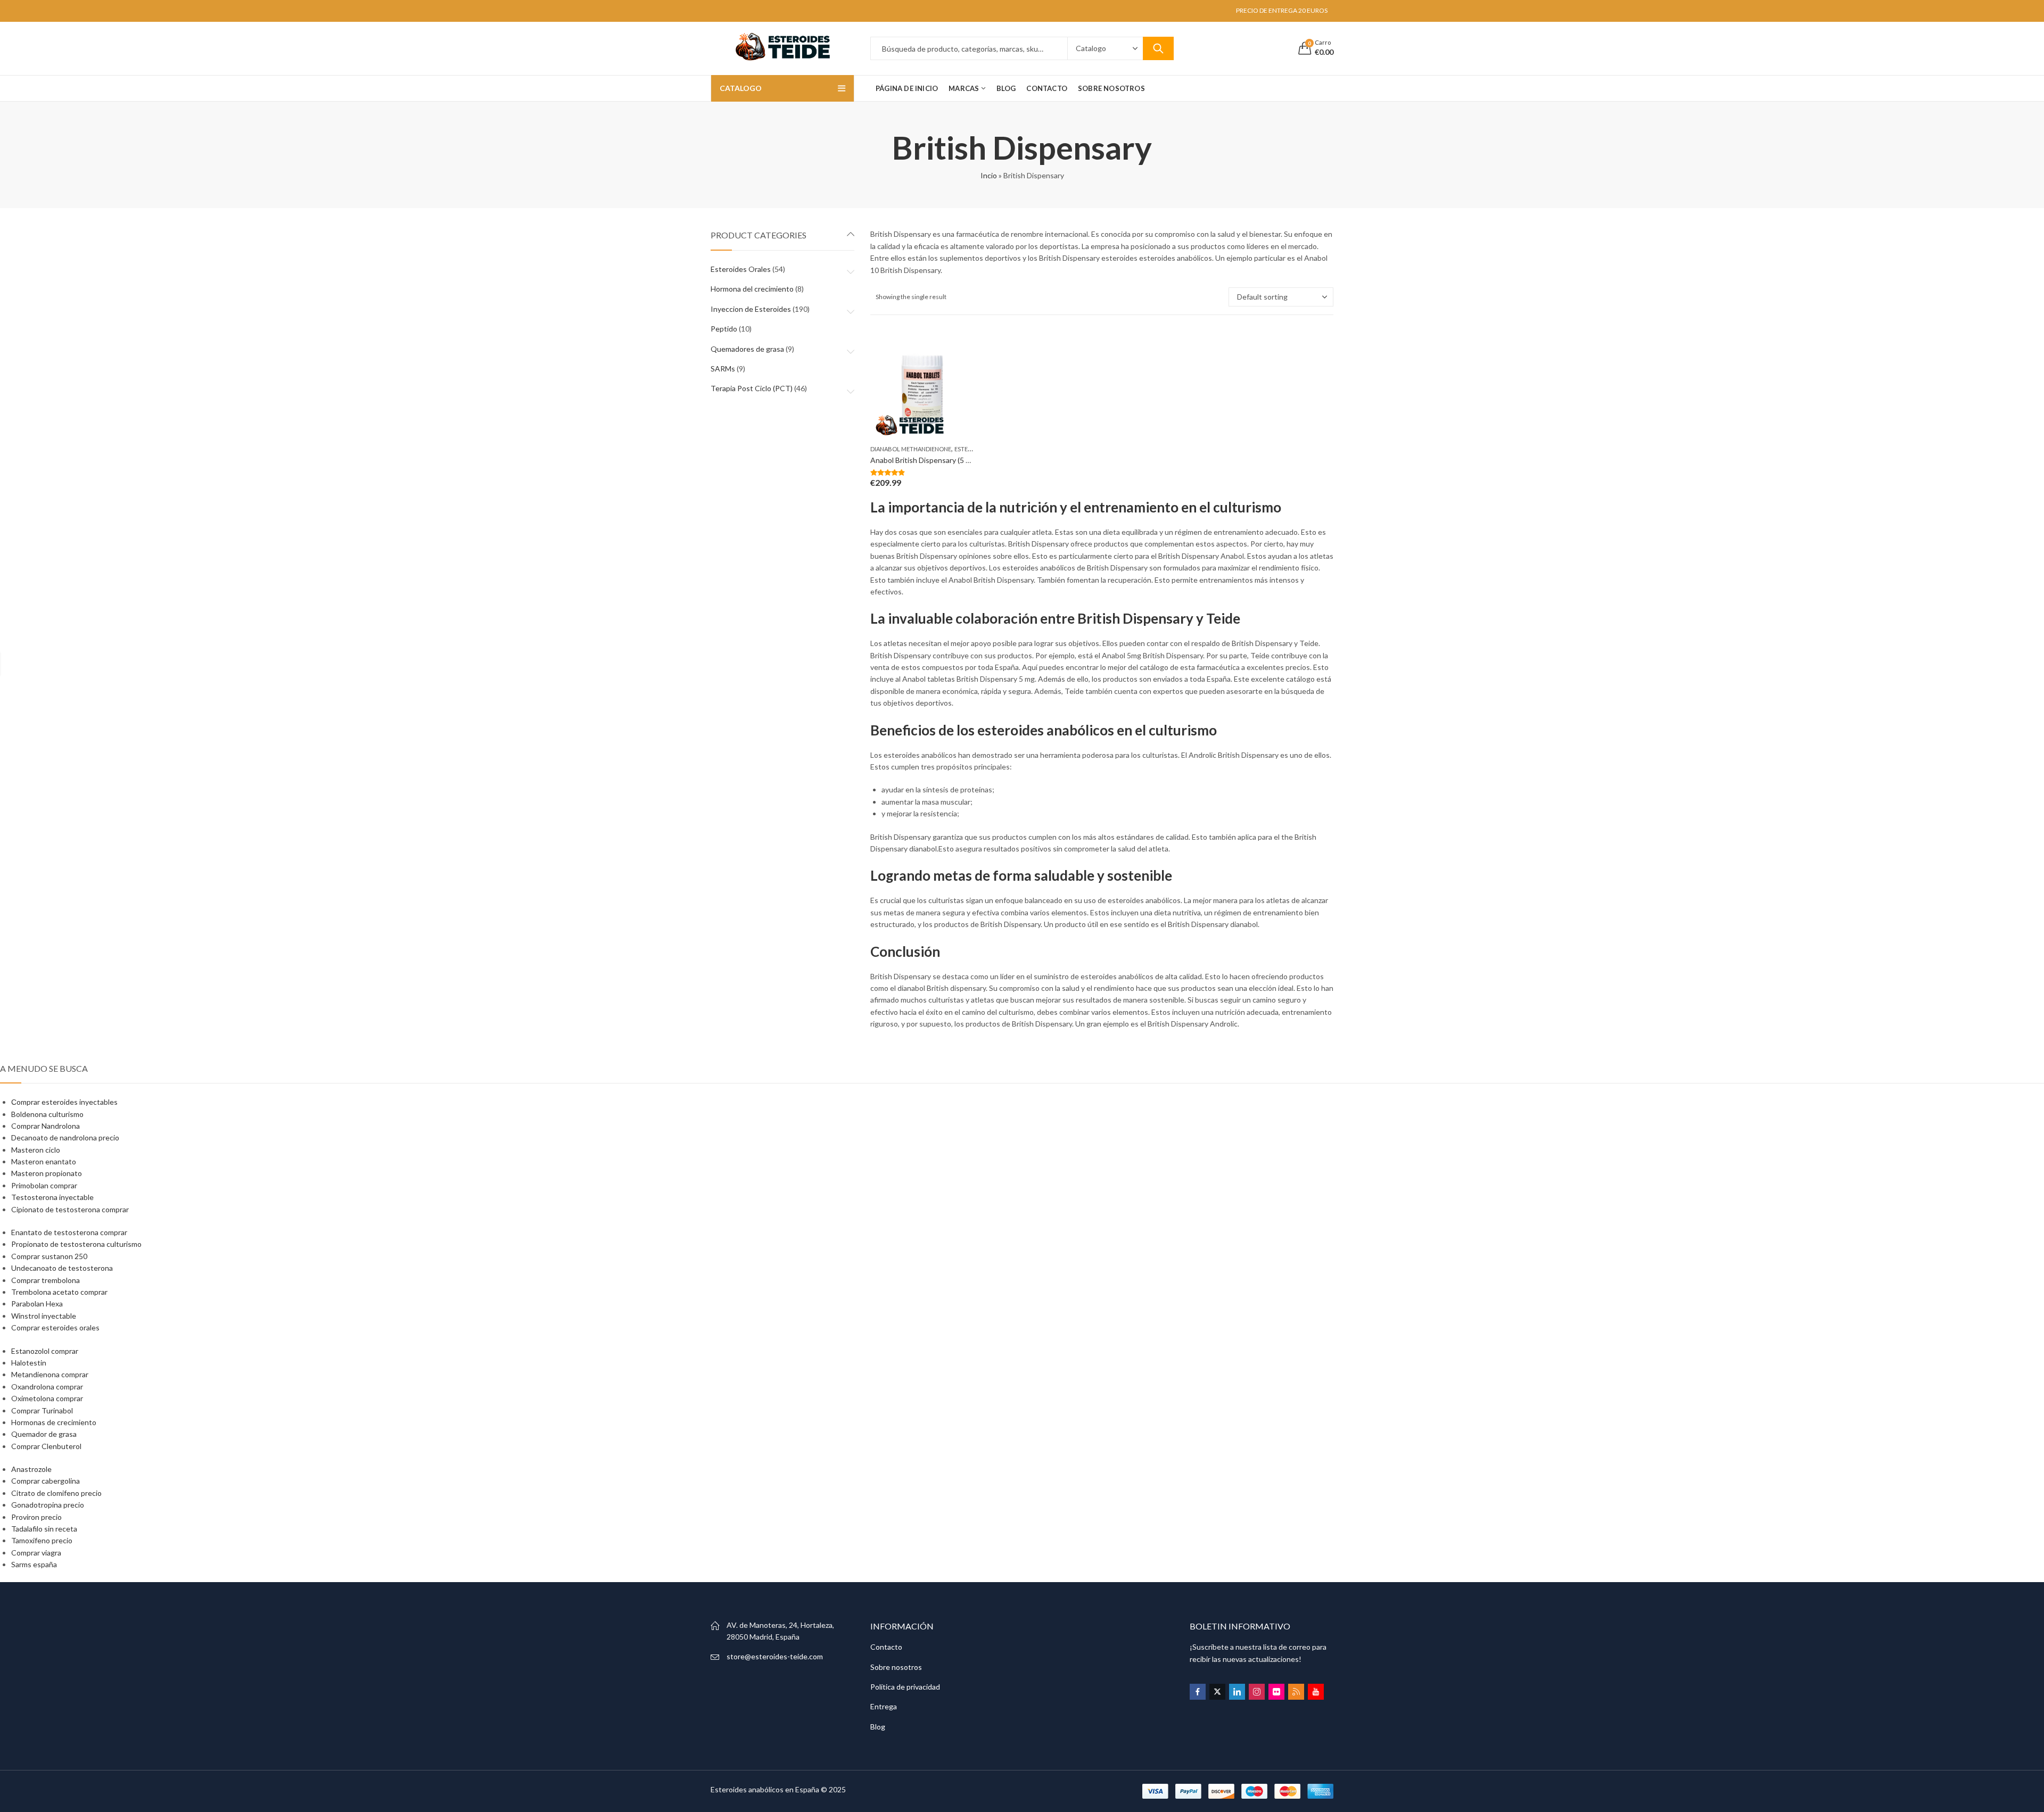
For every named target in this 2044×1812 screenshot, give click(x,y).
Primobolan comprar (44, 1185)
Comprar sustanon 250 (49, 1256)
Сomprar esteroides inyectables (64, 1102)
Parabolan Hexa (37, 1304)
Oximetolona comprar (47, 1398)
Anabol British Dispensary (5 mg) (924, 460)
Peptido (724, 329)
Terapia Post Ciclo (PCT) (752, 388)
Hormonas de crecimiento (54, 1422)
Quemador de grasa (44, 1434)
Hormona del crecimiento (752, 289)
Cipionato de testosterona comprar (70, 1209)
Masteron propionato (47, 1173)
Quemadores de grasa (747, 349)
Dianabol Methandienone (911, 449)
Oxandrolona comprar (47, 1387)
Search (1158, 48)
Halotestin (29, 1363)
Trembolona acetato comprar (59, 1292)
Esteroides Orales (741, 269)
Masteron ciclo (36, 1150)
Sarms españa (34, 1564)
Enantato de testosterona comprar (69, 1232)
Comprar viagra (36, 1553)
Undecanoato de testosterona (62, 1268)
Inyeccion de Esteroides (751, 309)
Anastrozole (31, 1469)
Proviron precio (36, 1517)
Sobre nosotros (896, 1667)
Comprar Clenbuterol (46, 1446)
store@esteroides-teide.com (775, 1656)
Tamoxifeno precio (42, 1540)
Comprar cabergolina (46, 1481)
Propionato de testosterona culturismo (76, 1244)
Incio (989, 175)
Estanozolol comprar (45, 1351)
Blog (878, 1727)
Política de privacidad (905, 1687)
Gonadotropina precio (48, 1505)
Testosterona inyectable (52, 1197)
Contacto (886, 1647)
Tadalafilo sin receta (44, 1529)
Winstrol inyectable (44, 1316)
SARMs (723, 369)
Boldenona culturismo (47, 1114)
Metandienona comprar (50, 1374)
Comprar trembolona (46, 1280)
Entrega (884, 1706)
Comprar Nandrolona (46, 1126)
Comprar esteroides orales (55, 1327)
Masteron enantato (44, 1161)
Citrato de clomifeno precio (56, 1493)
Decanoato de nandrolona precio (65, 1137)
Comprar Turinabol (42, 1410)
